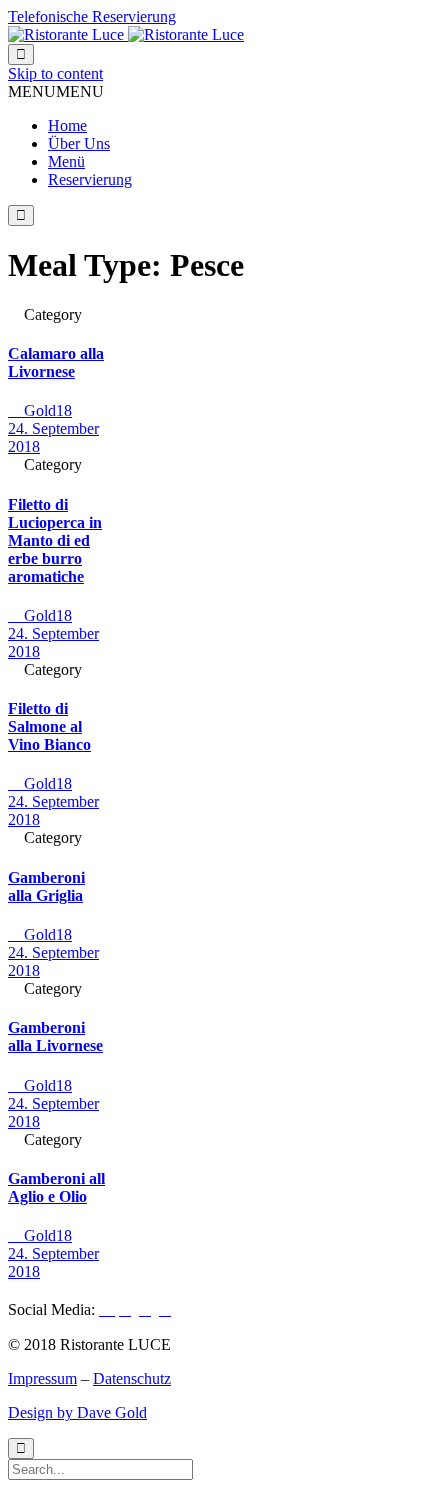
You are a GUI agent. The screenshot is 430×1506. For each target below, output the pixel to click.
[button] (56, 91)
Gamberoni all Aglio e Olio (56, 1187)
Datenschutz (132, 1378)
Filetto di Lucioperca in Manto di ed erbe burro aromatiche (55, 540)
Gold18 (40, 410)
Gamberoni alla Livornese (55, 1036)
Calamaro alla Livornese (56, 362)
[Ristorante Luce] (126, 34)
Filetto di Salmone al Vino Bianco (49, 726)
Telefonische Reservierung (92, 16)
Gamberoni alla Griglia (46, 886)
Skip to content (55, 73)
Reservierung (90, 179)
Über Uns (79, 143)
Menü (66, 161)
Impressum (42, 1378)
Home (67, 125)
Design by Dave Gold (77, 1412)
